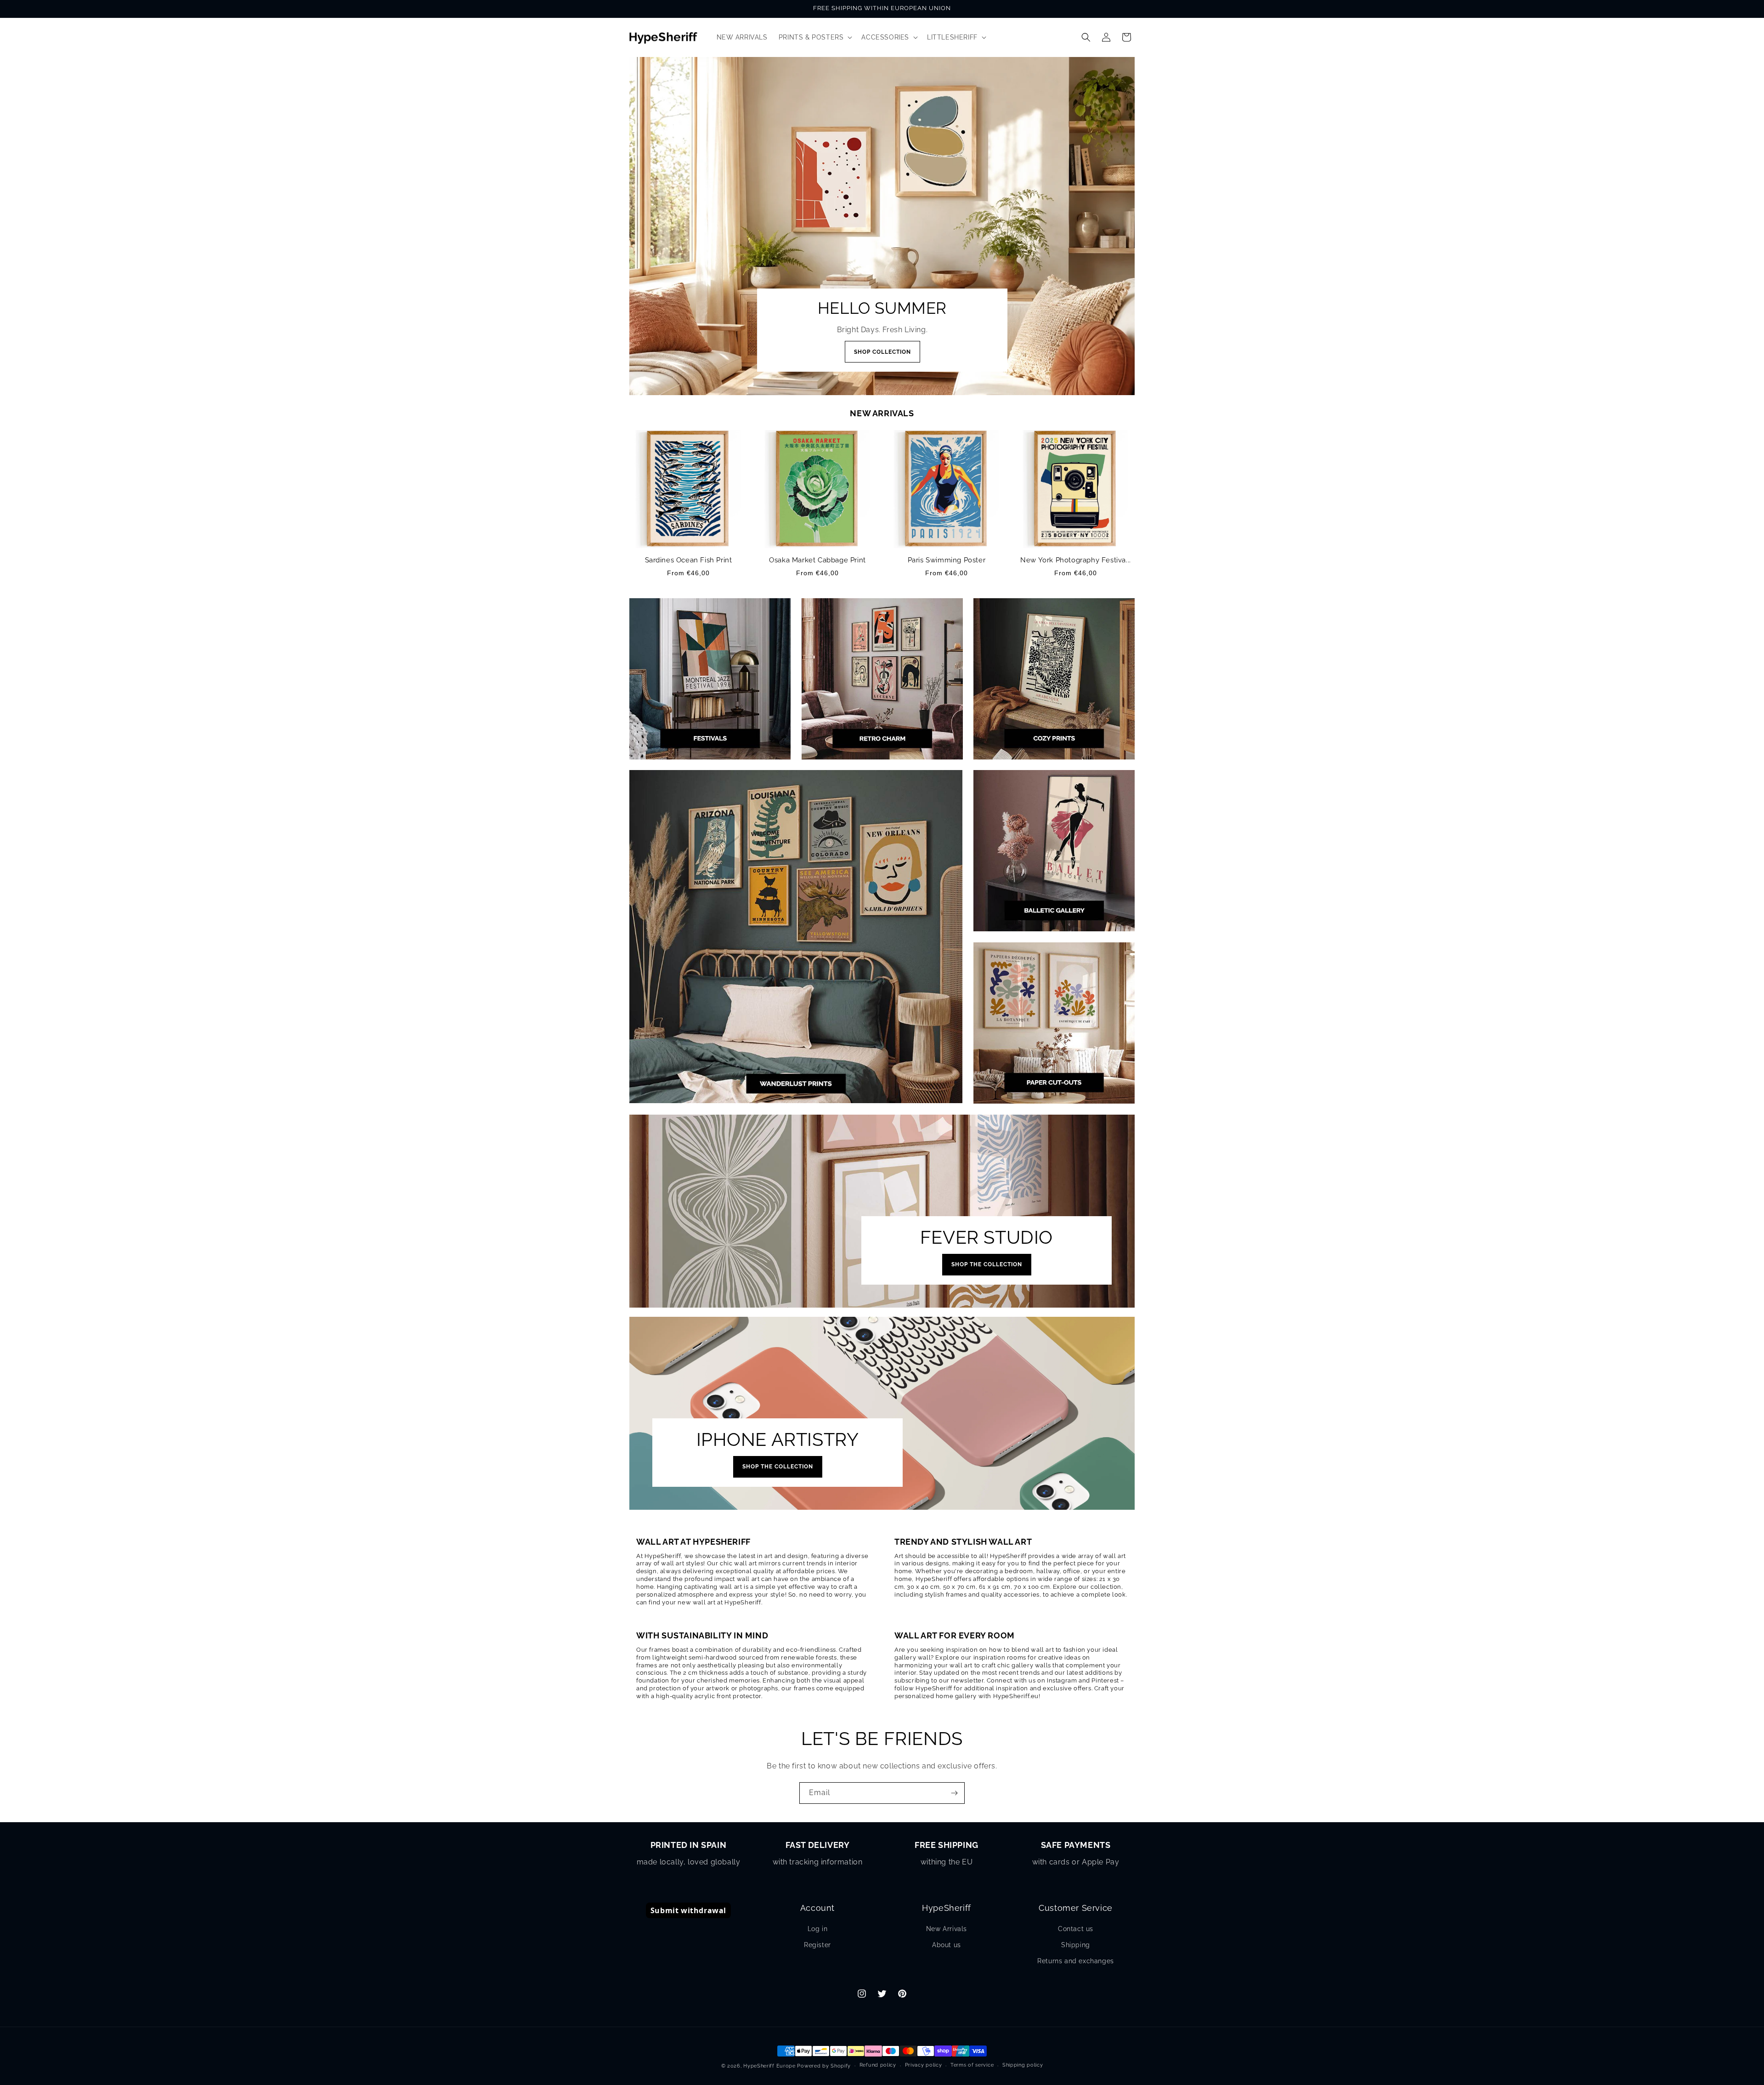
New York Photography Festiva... (1076, 560)
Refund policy (878, 2065)
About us (947, 1945)
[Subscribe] (954, 1793)
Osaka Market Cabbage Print (817, 560)
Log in (818, 1929)
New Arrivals (947, 1929)
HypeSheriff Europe (769, 2066)
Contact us (1076, 1929)
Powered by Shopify (824, 2066)
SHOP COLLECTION (882, 352)
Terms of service (972, 2065)
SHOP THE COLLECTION (987, 1264)
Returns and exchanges (1076, 1961)
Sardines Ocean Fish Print (689, 560)
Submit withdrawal (688, 1910)
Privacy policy (924, 2065)
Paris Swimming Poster (947, 560)
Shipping (1076, 1945)
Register (817, 1945)
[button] (815, 37)
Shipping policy (1023, 2065)
